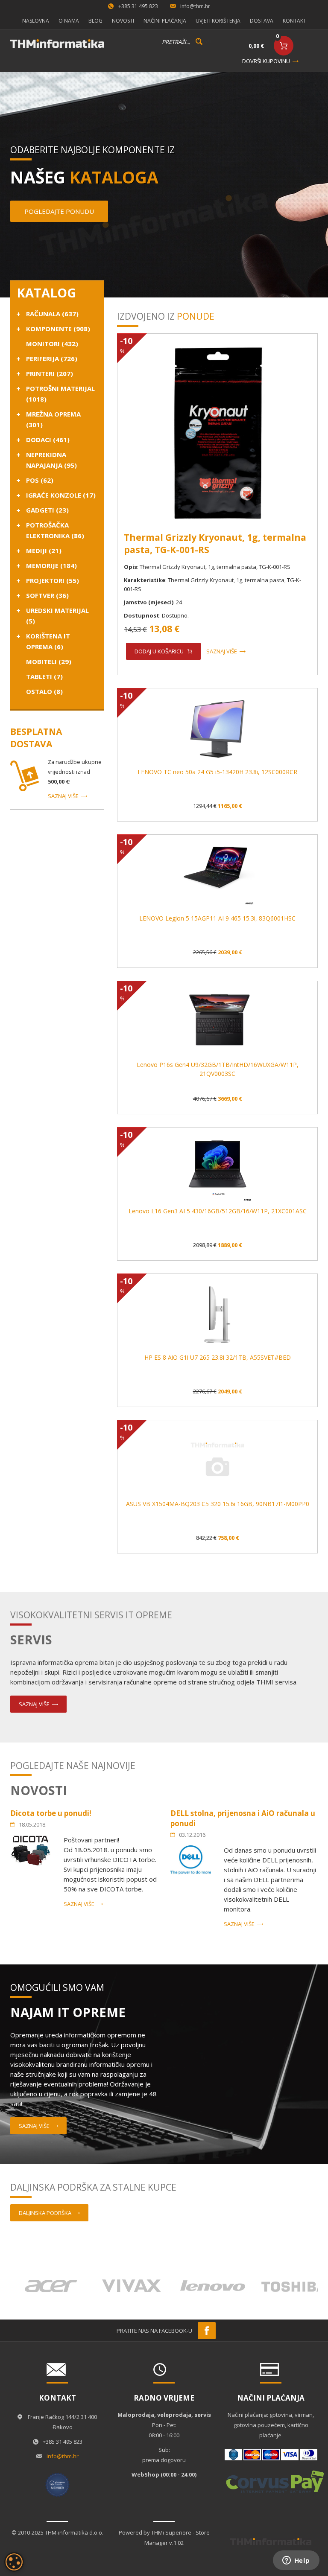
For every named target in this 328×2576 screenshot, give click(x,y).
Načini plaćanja (165, 21)
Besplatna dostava (36, 738)
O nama (69, 21)
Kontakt (294, 21)
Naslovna (36, 21)
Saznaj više (63, 796)
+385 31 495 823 (138, 6)
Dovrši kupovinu (266, 61)
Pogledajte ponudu (59, 211)
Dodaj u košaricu (159, 651)
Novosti (123, 21)
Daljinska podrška (45, 2213)
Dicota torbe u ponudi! (51, 1813)
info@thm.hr (195, 6)
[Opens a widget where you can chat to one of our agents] (296, 2561)
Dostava (262, 21)
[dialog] (14, 2562)
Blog (95, 21)
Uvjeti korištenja (218, 21)
